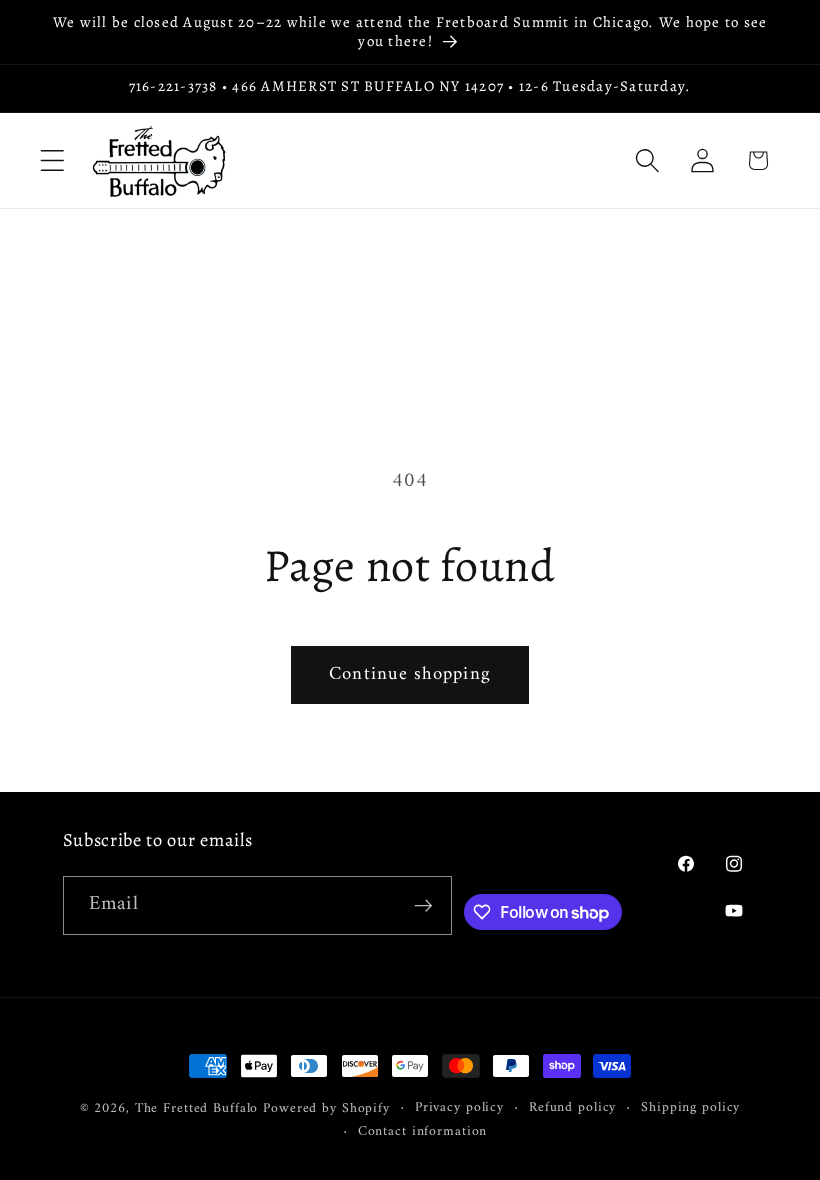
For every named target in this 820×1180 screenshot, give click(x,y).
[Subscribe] (423, 905)
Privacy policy (459, 1108)
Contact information (423, 1132)
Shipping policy (690, 1108)
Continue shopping (410, 674)
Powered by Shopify (326, 1109)
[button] (52, 160)
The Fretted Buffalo (199, 1109)
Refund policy (572, 1108)
